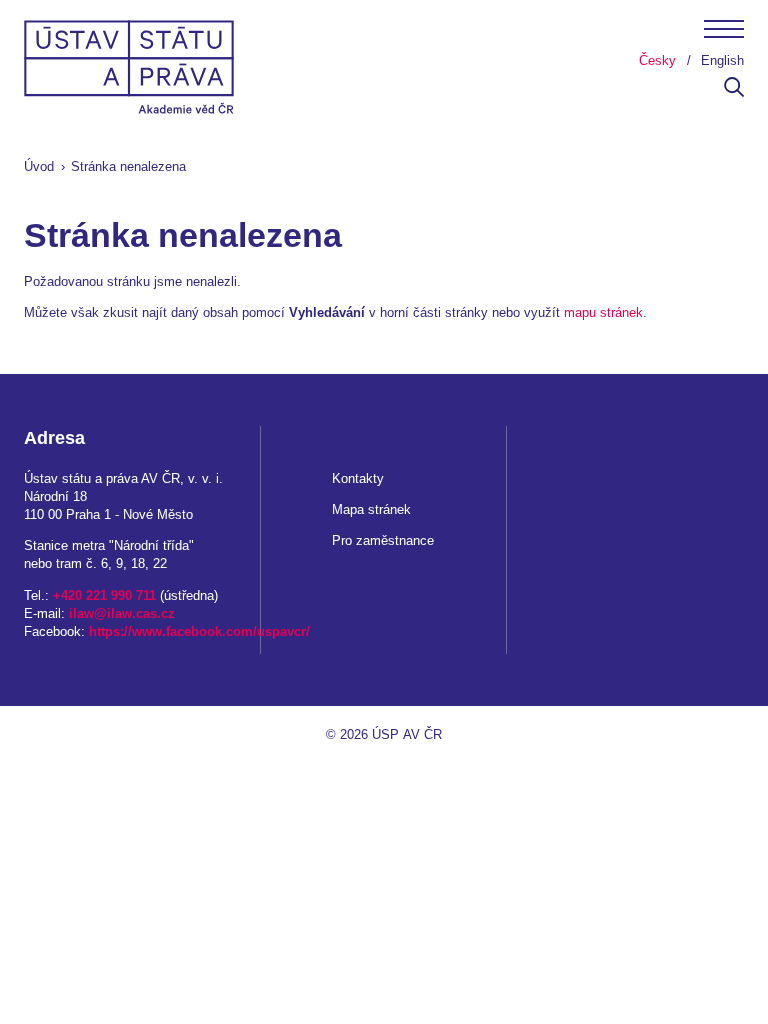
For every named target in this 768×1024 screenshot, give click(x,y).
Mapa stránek (371, 509)
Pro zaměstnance (383, 540)
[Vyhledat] (734, 92)
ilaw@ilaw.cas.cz (122, 613)
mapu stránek (603, 312)
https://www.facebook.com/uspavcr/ (199, 631)
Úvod (39, 166)
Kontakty (358, 478)
